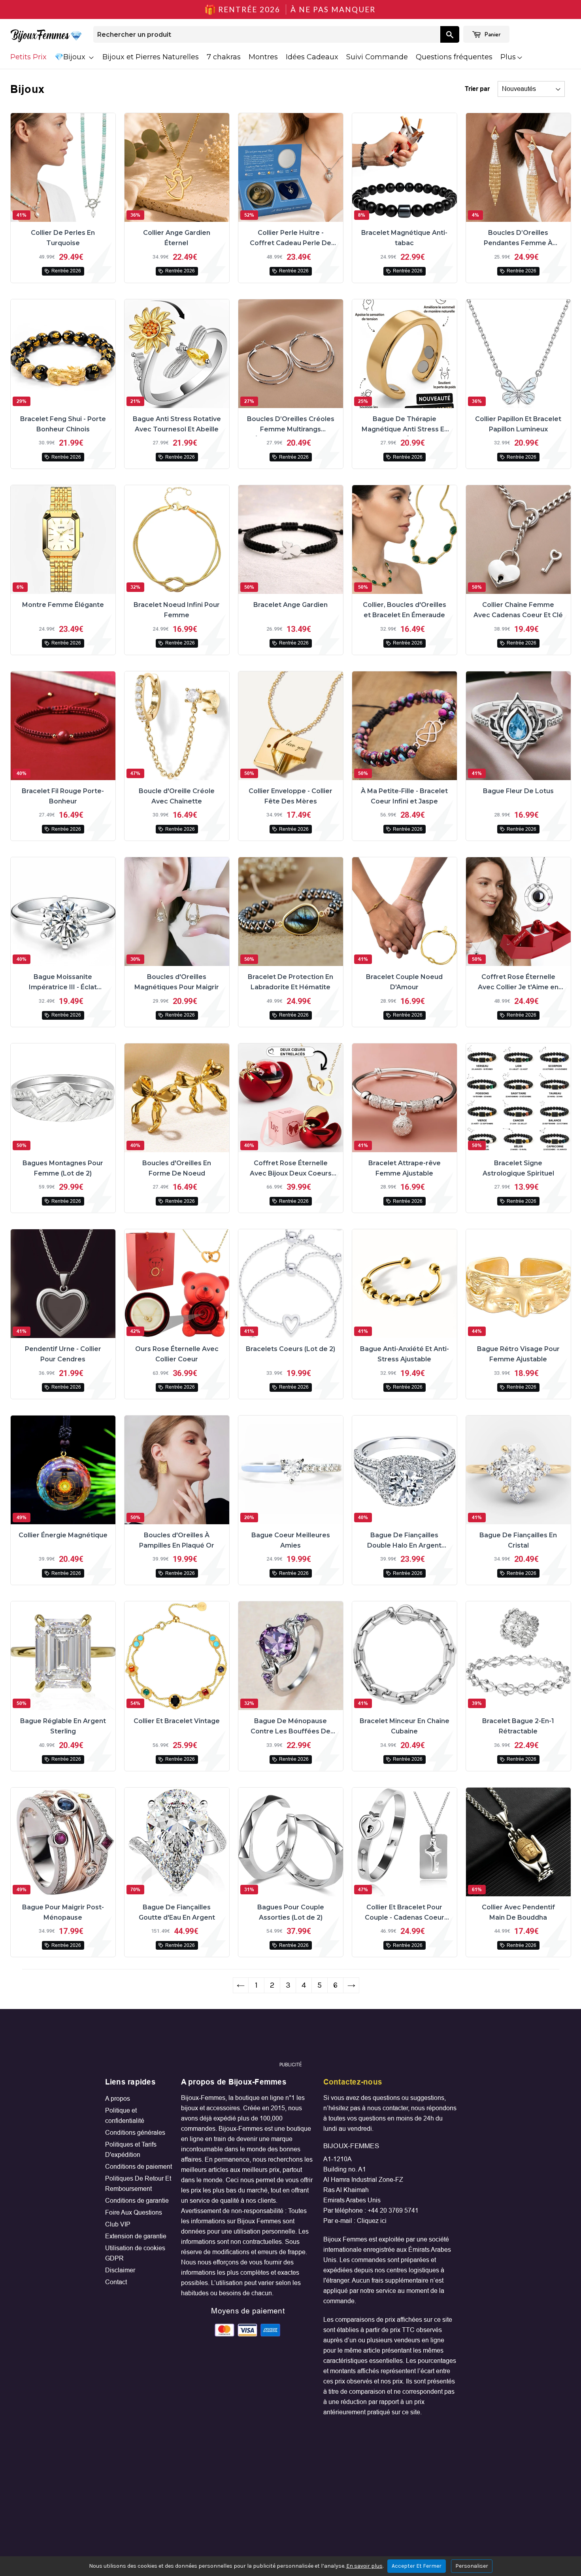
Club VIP (118, 2224)
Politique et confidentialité (125, 2116)
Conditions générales (135, 2133)
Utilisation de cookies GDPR (135, 2253)
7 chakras (224, 57)
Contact (116, 2282)
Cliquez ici (372, 2221)
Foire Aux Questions (134, 2212)
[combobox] (267, 34)
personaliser (472, 2566)
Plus (508, 57)
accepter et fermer (417, 2566)
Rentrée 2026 (66, 271)
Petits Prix (28, 57)
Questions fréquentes (454, 57)
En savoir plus (364, 2566)
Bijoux (75, 57)
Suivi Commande (377, 57)
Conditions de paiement (139, 2167)
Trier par (477, 89)
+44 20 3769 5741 (393, 2210)
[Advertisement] (290, 2039)
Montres (263, 57)
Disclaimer (120, 2270)
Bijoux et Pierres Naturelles (151, 57)
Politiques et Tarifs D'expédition (131, 2150)
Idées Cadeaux (312, 57)
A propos (118, 2099)
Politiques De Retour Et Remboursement (138, 2184)
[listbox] (531, 89)
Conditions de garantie (137, 2201)
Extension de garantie (136, 2236)
